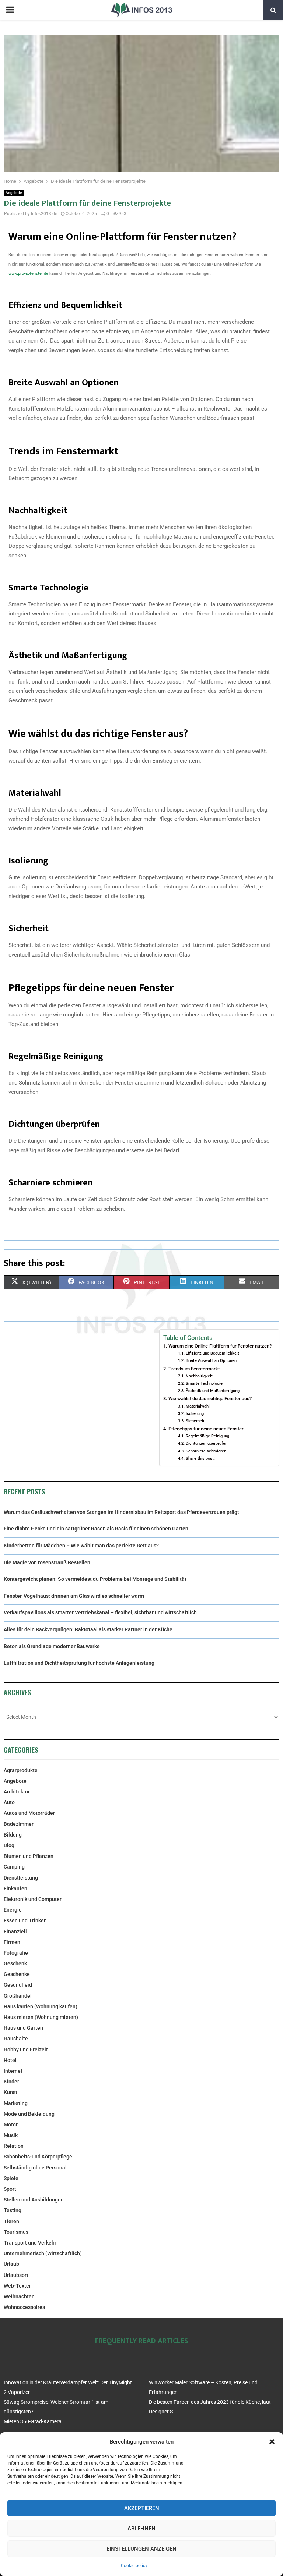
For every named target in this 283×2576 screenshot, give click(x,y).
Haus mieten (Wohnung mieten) (41, 2017)
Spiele (11, 2178)
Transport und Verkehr (30, 2243)
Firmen (12, 1942)
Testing (13, 2210)
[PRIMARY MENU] (10, 10)
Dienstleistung (21, 1878)
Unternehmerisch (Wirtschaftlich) (43, 2253)
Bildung (13, 1835)
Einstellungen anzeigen (141, 2549)
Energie (13, 1910)
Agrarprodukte (21, 1770)
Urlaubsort (16, 2275)
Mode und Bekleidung (29, 2114)
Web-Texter (17, 2286)
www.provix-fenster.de (28, 274)
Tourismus (16, 2232)
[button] (272, 2442)
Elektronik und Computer (33, 1899)
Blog (9, 1845)
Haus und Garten (23, 2028)
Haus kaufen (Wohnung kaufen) (41, 2006)
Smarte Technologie (204, 1383)
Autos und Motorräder (29, 1813)
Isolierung (195, 1413)
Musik (11, 2135)
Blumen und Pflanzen (29, 1856)
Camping (14, 1867)
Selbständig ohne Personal (35, 2168)
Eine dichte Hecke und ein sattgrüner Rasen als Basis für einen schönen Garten (96, 1529)
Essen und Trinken (25, 1920)
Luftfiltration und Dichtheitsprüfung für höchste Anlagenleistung (79, 1663)
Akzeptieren (142, 2508)
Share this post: (200, 1458)
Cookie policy (134, 2566)
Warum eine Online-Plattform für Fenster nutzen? (220, 1346)
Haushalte (16, 2039)
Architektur (17, 1792)
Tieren (11, 2221)
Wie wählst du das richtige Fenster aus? (210, 1399)
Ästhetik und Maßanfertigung (212, 1391)
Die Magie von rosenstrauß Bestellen (47, 1562)
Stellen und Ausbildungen (34, 2200)
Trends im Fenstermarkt (194, 1369)
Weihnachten (19, 2296)
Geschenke (17, 1974)
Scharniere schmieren (206, 1451)
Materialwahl (198, 1406)
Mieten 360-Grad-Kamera (33, 2421)
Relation (14, 2146)
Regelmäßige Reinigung (207, 1436)
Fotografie (16, 1953)
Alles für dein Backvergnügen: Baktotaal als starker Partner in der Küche (88, 1629)
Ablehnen (141, 2529)
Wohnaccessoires (24, 2307)
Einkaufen (15, 1888)
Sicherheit (195, 1421)
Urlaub (11, 2264)
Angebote (14, 193)
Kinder (11, 2082)
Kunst (11, 2092)
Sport (10, 2189)
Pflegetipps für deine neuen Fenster (206, 1429)
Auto (9, 1802)
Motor (11, 2125)
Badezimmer (19, 1824)
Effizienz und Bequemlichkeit (212, 1353)
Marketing (16, 2103)
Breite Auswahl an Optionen (211, 1360)
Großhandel (18, 1996)
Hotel (10, 2060)
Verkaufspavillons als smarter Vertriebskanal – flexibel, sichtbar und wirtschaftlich (100, 1612)
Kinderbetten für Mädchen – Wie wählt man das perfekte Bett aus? (81, 1546)
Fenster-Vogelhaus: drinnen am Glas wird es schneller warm (74, 1596)
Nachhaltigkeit (199, 1376)
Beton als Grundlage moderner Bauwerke (52, 1646)
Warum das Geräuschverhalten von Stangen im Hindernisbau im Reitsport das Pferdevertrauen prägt (121, 1512)
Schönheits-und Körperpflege (38, 2157)
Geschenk (15, 1963)
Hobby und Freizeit (26, 2050)
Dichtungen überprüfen (206, 1443)
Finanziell (15, 1931)
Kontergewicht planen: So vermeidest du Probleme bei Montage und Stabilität (95, 1579)
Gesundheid (18, 1985)
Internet (13, 2071)
